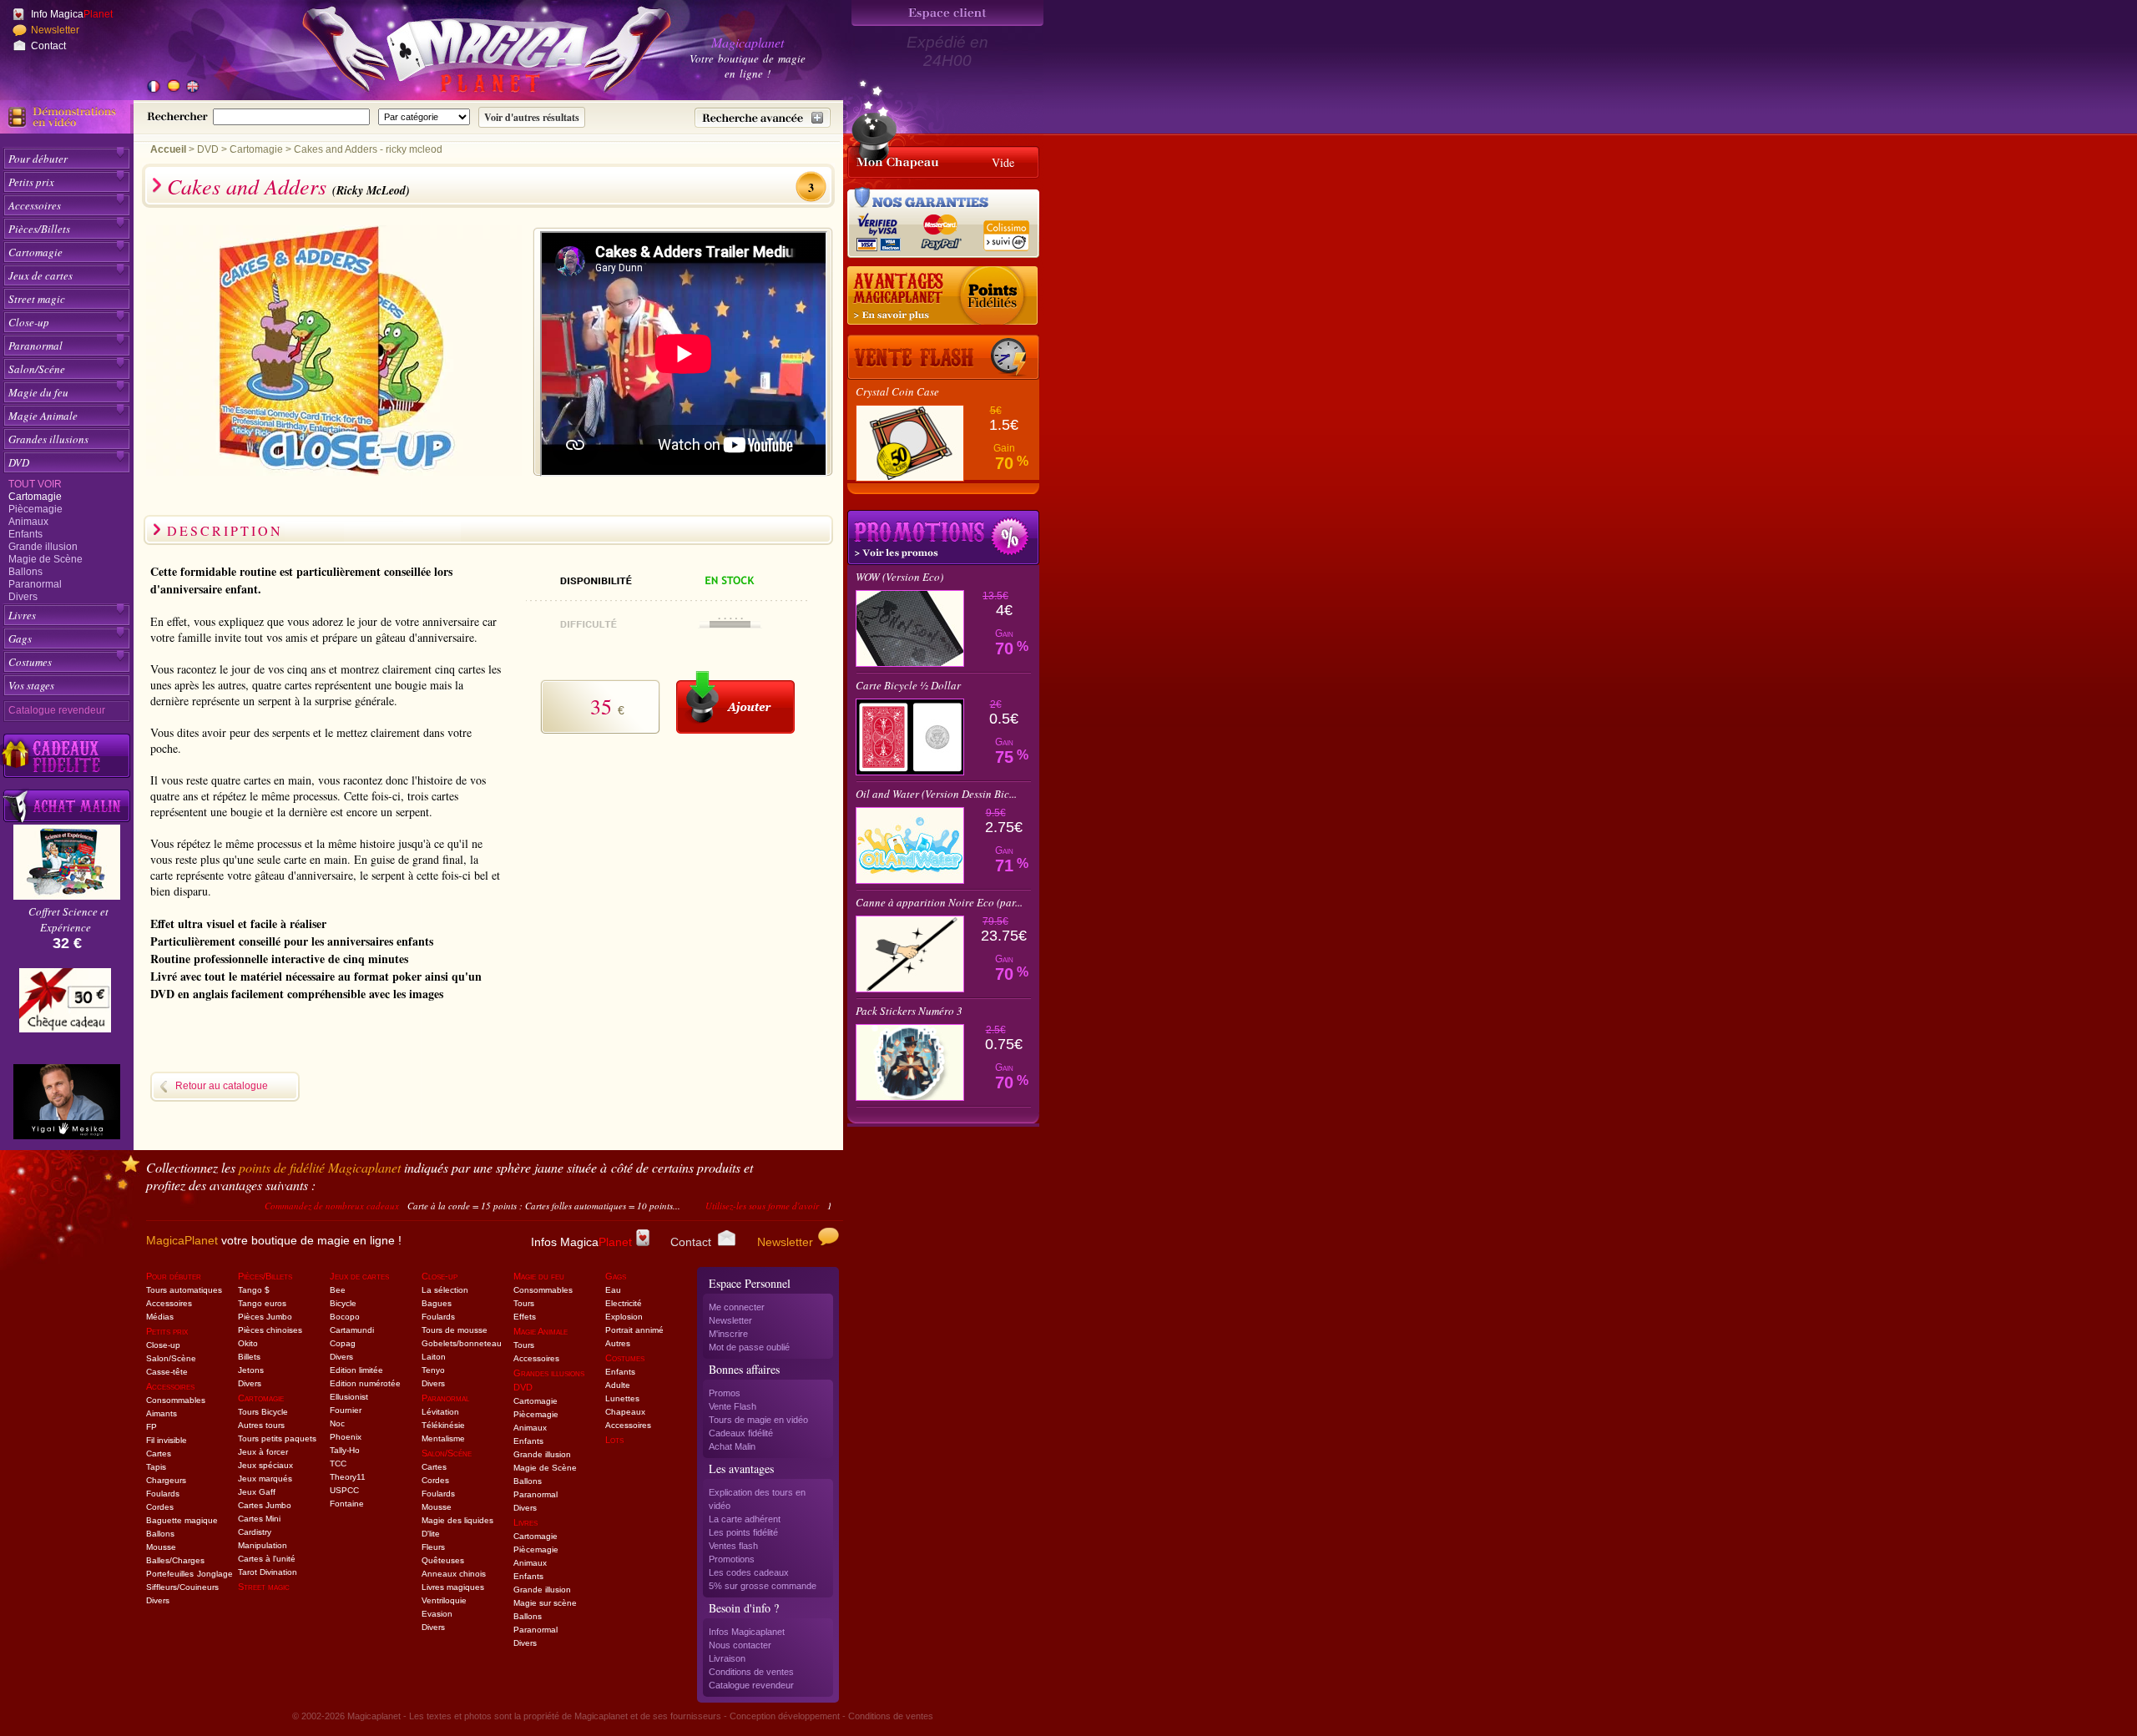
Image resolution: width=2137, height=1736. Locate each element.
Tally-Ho (345, 1450)
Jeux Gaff (257, 1492)
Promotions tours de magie (943, 537)
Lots (614, 1440)
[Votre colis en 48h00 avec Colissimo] (1005, 230)
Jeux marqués (265, 1479)
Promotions (732, 1559)
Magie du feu (38, 392)
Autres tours (261, 1425)
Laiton (434, 1357)
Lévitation (440, 1412)
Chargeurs (166, 1480)
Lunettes (622, 1398)
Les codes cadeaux (749, 1572)
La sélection (445, 1290)
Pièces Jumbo (265, 1317)
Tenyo (433, 1370)
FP (152, 1427)
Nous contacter (740, 1645)
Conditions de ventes (751, 1672)
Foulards (163, 1494)
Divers (23, 597)
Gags (20, 638)
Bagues (437, 1303)
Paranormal (35, 346)
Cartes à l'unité (267, 1559)
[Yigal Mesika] (67, 1102)
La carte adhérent (745, 1519)
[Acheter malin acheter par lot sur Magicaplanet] (67, 806)
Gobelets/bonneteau (462, 1343)
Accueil (168, 149)
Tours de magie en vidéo (758, 1420)
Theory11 (348, 1477)
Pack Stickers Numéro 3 (909, 1011)
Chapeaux (625, 1412)
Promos (725, 1393)
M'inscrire (728, 1334)
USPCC (344, 1490)
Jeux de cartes (40, 275)
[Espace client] (947, 13)
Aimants (162, 1413)
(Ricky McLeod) (371, 190)
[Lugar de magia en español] (173, 88)
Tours (524, 1303)
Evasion (437, 1614)
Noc (337, 1423)
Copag (343, 1343)
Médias (160, 1317)
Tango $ (254, 1290)
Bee (338, 1290)
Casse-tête (167, 1372)
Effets (525, 1317)
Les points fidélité (743, 1532)
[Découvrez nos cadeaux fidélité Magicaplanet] (67, 756)
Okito (248, 1343)
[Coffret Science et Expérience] (67, 895)
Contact (48, 46)
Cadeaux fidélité (741, 1433)
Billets (249, 1357)
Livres (22, 615)
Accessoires (35, 205)
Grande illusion (43, 547)
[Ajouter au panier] (735, 702)
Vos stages (31, 685)
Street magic (37, 299)
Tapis (156, 1467)
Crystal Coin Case (897, 391)
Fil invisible (167, 1440)
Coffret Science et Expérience (68, 919)
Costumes (30, 662)
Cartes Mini (259, 1519)
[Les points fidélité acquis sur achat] (943, 296)
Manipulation (263, 1545)
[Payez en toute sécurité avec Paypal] (938, 230)
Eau (613, 1290)
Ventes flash (733, 1546)
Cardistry (255, 1532)
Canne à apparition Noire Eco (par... (939, 902)
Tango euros (262, 1303)
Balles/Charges (175, 1560)
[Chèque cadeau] (65, 1006)
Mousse (161, 1547)
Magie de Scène (45, 559)
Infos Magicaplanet (747, 1632)
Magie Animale (43, 416)
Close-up (29, 322)
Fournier (346, 1410)
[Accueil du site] (467, 53)
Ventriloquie (444, 1600)
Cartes (159, 1453)
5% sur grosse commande (763, 1586)
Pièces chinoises (270, 1330)
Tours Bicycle (263, 1412)
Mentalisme (443, 1438)
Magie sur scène (545, 1603)
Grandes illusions (48, 439)
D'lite (431, 1534)
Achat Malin (732, 1446)
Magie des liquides (457, 1520)
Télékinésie (443, 1425)
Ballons (25, 572)
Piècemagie (35, 509)
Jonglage (215, 1574)
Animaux (28, 522)
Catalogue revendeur (57, 710)
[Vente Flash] (943, 357)
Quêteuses (443, 1560)
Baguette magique (182, 1520)
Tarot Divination (268, 1572)
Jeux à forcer (263, 1452)
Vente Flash (733, 1406)
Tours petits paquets (277, 1438)
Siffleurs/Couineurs (182, 1587)
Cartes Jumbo (265, 1505)
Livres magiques (453, 1587)
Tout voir (35, 484)
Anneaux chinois (454, 1574)
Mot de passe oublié (749, 1347)
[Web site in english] (192, 88)
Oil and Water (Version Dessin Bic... (936, 794)
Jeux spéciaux (265, 1465)
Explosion (624, 1317)
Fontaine (347, 1504)
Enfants (25, 534)
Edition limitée (356, 1370)
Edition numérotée (365, 1383)
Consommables (176, 1400)
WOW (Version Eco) (899, 577)
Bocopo (345, 1317)
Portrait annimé (634, 1330)
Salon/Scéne (37, 369)
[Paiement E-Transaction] (883, 230)
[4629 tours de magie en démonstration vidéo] (67, 117)
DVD (19, 462)
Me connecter (737, 1307)
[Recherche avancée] (763, 118)
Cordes (160, 1507)
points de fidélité (320, 1167)
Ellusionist (349, 1397)
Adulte (618, 1385)
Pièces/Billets (39, 229)
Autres (618, 1343)
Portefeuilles (170, 1574)
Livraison (727, 1658)
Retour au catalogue (222, 1086)
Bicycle (343, 1303)
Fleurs (433, 1547)
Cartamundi (352, 1330)
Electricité (624, 1303)
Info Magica (72, 14)
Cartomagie (35, 252)
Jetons (251, 1370)
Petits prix (31, 182)
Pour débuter (38, 159)
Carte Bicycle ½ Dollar (908, 685)
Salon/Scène (171, 1358)
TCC (338, 1463)
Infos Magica (581, 1242)
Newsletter (55, 30)
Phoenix (346, 1437)
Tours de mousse (455, 1330)
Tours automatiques (184, 1290)
